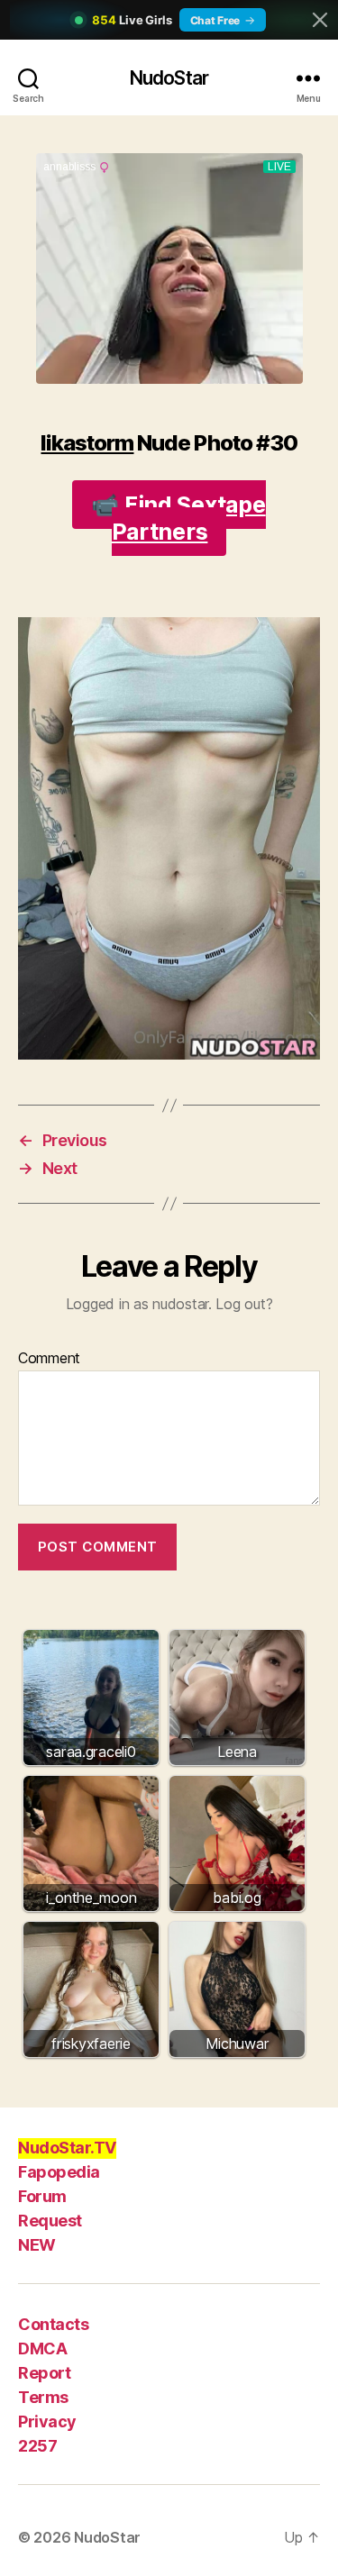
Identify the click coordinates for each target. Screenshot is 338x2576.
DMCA (42, 2348)
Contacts (53, 2324)
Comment (49, 1359)
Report (44, 2373)
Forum (42, 2196)
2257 (37, 2446)
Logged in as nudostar (137, 1304)
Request (50, 2221)
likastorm (87, 443)
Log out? (244, 1304)
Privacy (47, 2421)
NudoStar (169, 78)
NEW (37, 2245)
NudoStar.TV (67, 2148)
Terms (43, 2397)
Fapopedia (59, 2172)
